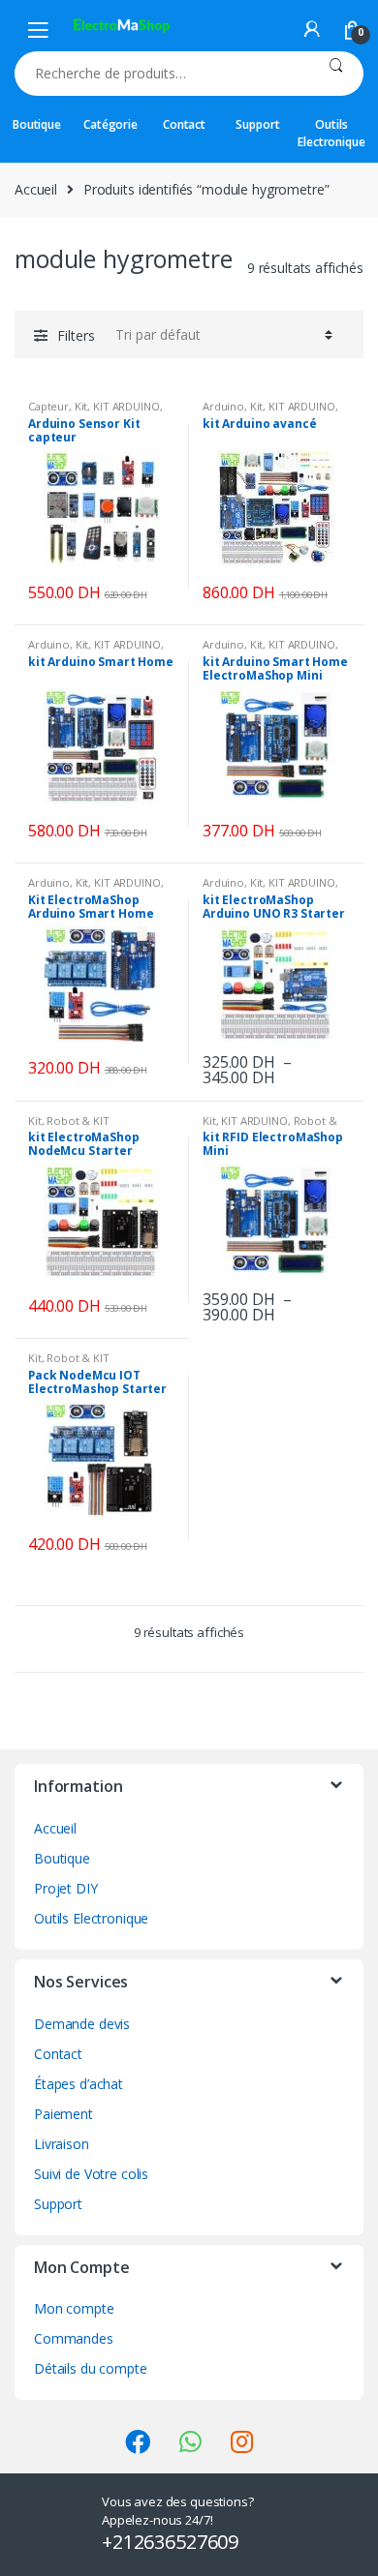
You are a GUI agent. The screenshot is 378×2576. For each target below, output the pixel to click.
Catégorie (110, 124)
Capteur (48, 406)
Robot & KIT (78, 1121)
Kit (81, 406)
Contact (184, 124)
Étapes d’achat (79, 2084)
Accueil (36, 189)
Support (257, 124)
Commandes (74, 2338)
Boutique (37, 124)
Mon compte (74, 2308)
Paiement (63, 2114)
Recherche (336, 74)
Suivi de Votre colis (91, 2174)
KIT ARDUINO (126, 406)
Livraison (62, 2144)
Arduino (223, 406)
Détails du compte (91, 2368)
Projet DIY (66, 1888)
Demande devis (82, 2024)
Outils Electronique (331, 133)
